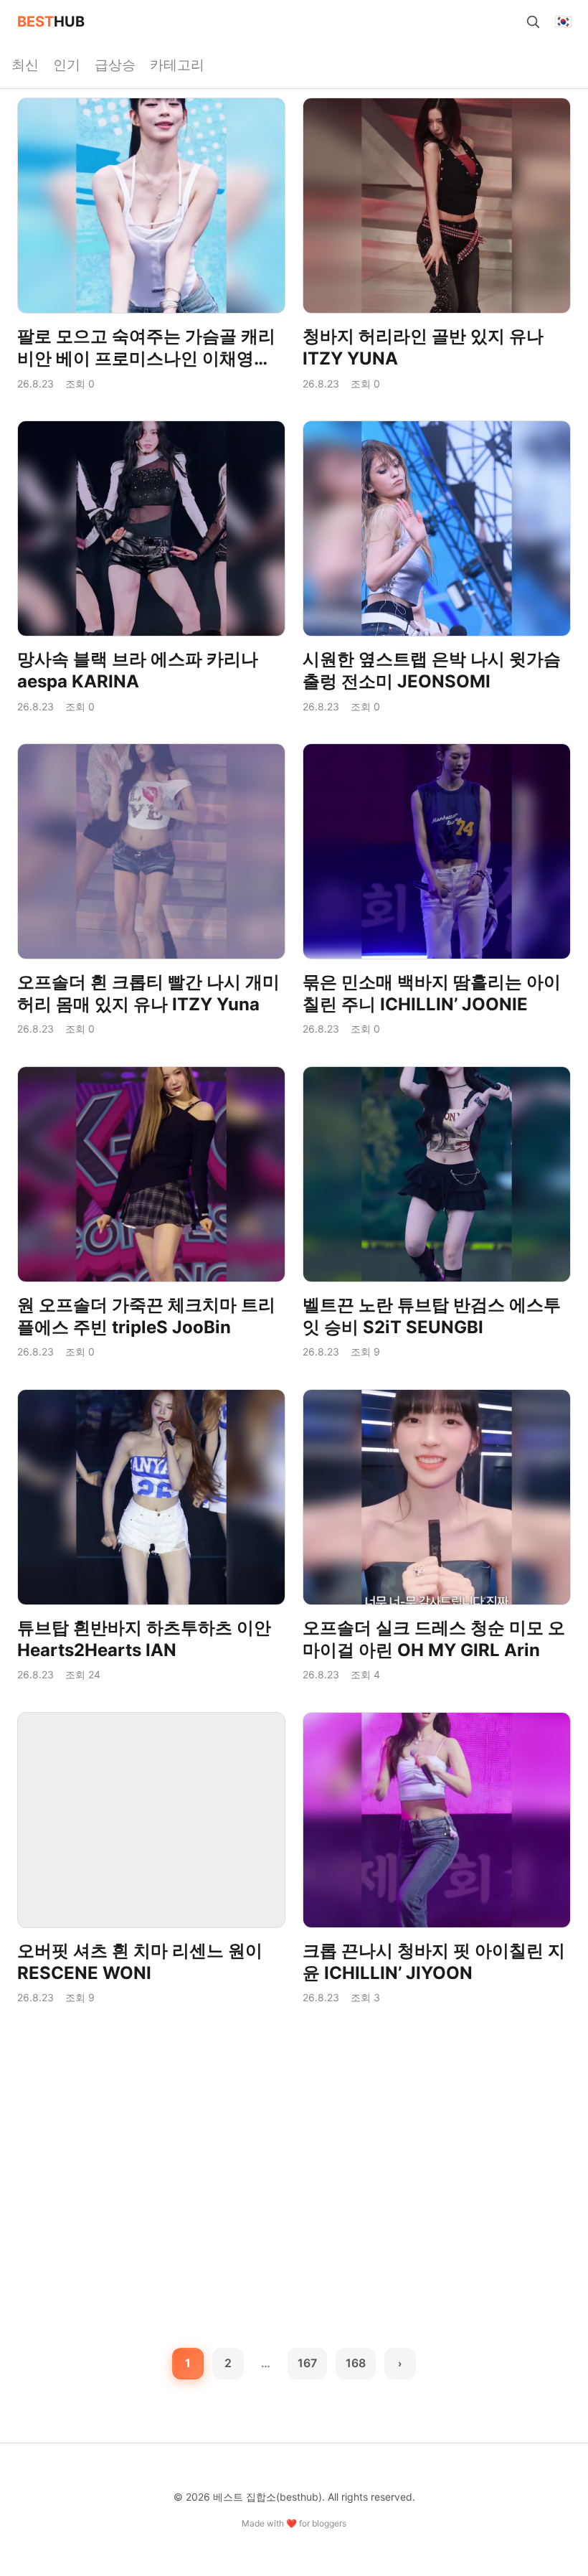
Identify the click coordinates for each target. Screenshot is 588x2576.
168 (356, 2363)
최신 (25, 65)
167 (307, 2363)
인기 (67, 65)
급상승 (115, 65)
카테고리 (177, 65)
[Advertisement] (294, 2133)
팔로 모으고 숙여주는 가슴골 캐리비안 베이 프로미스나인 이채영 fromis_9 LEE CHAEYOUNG (146, 358)
